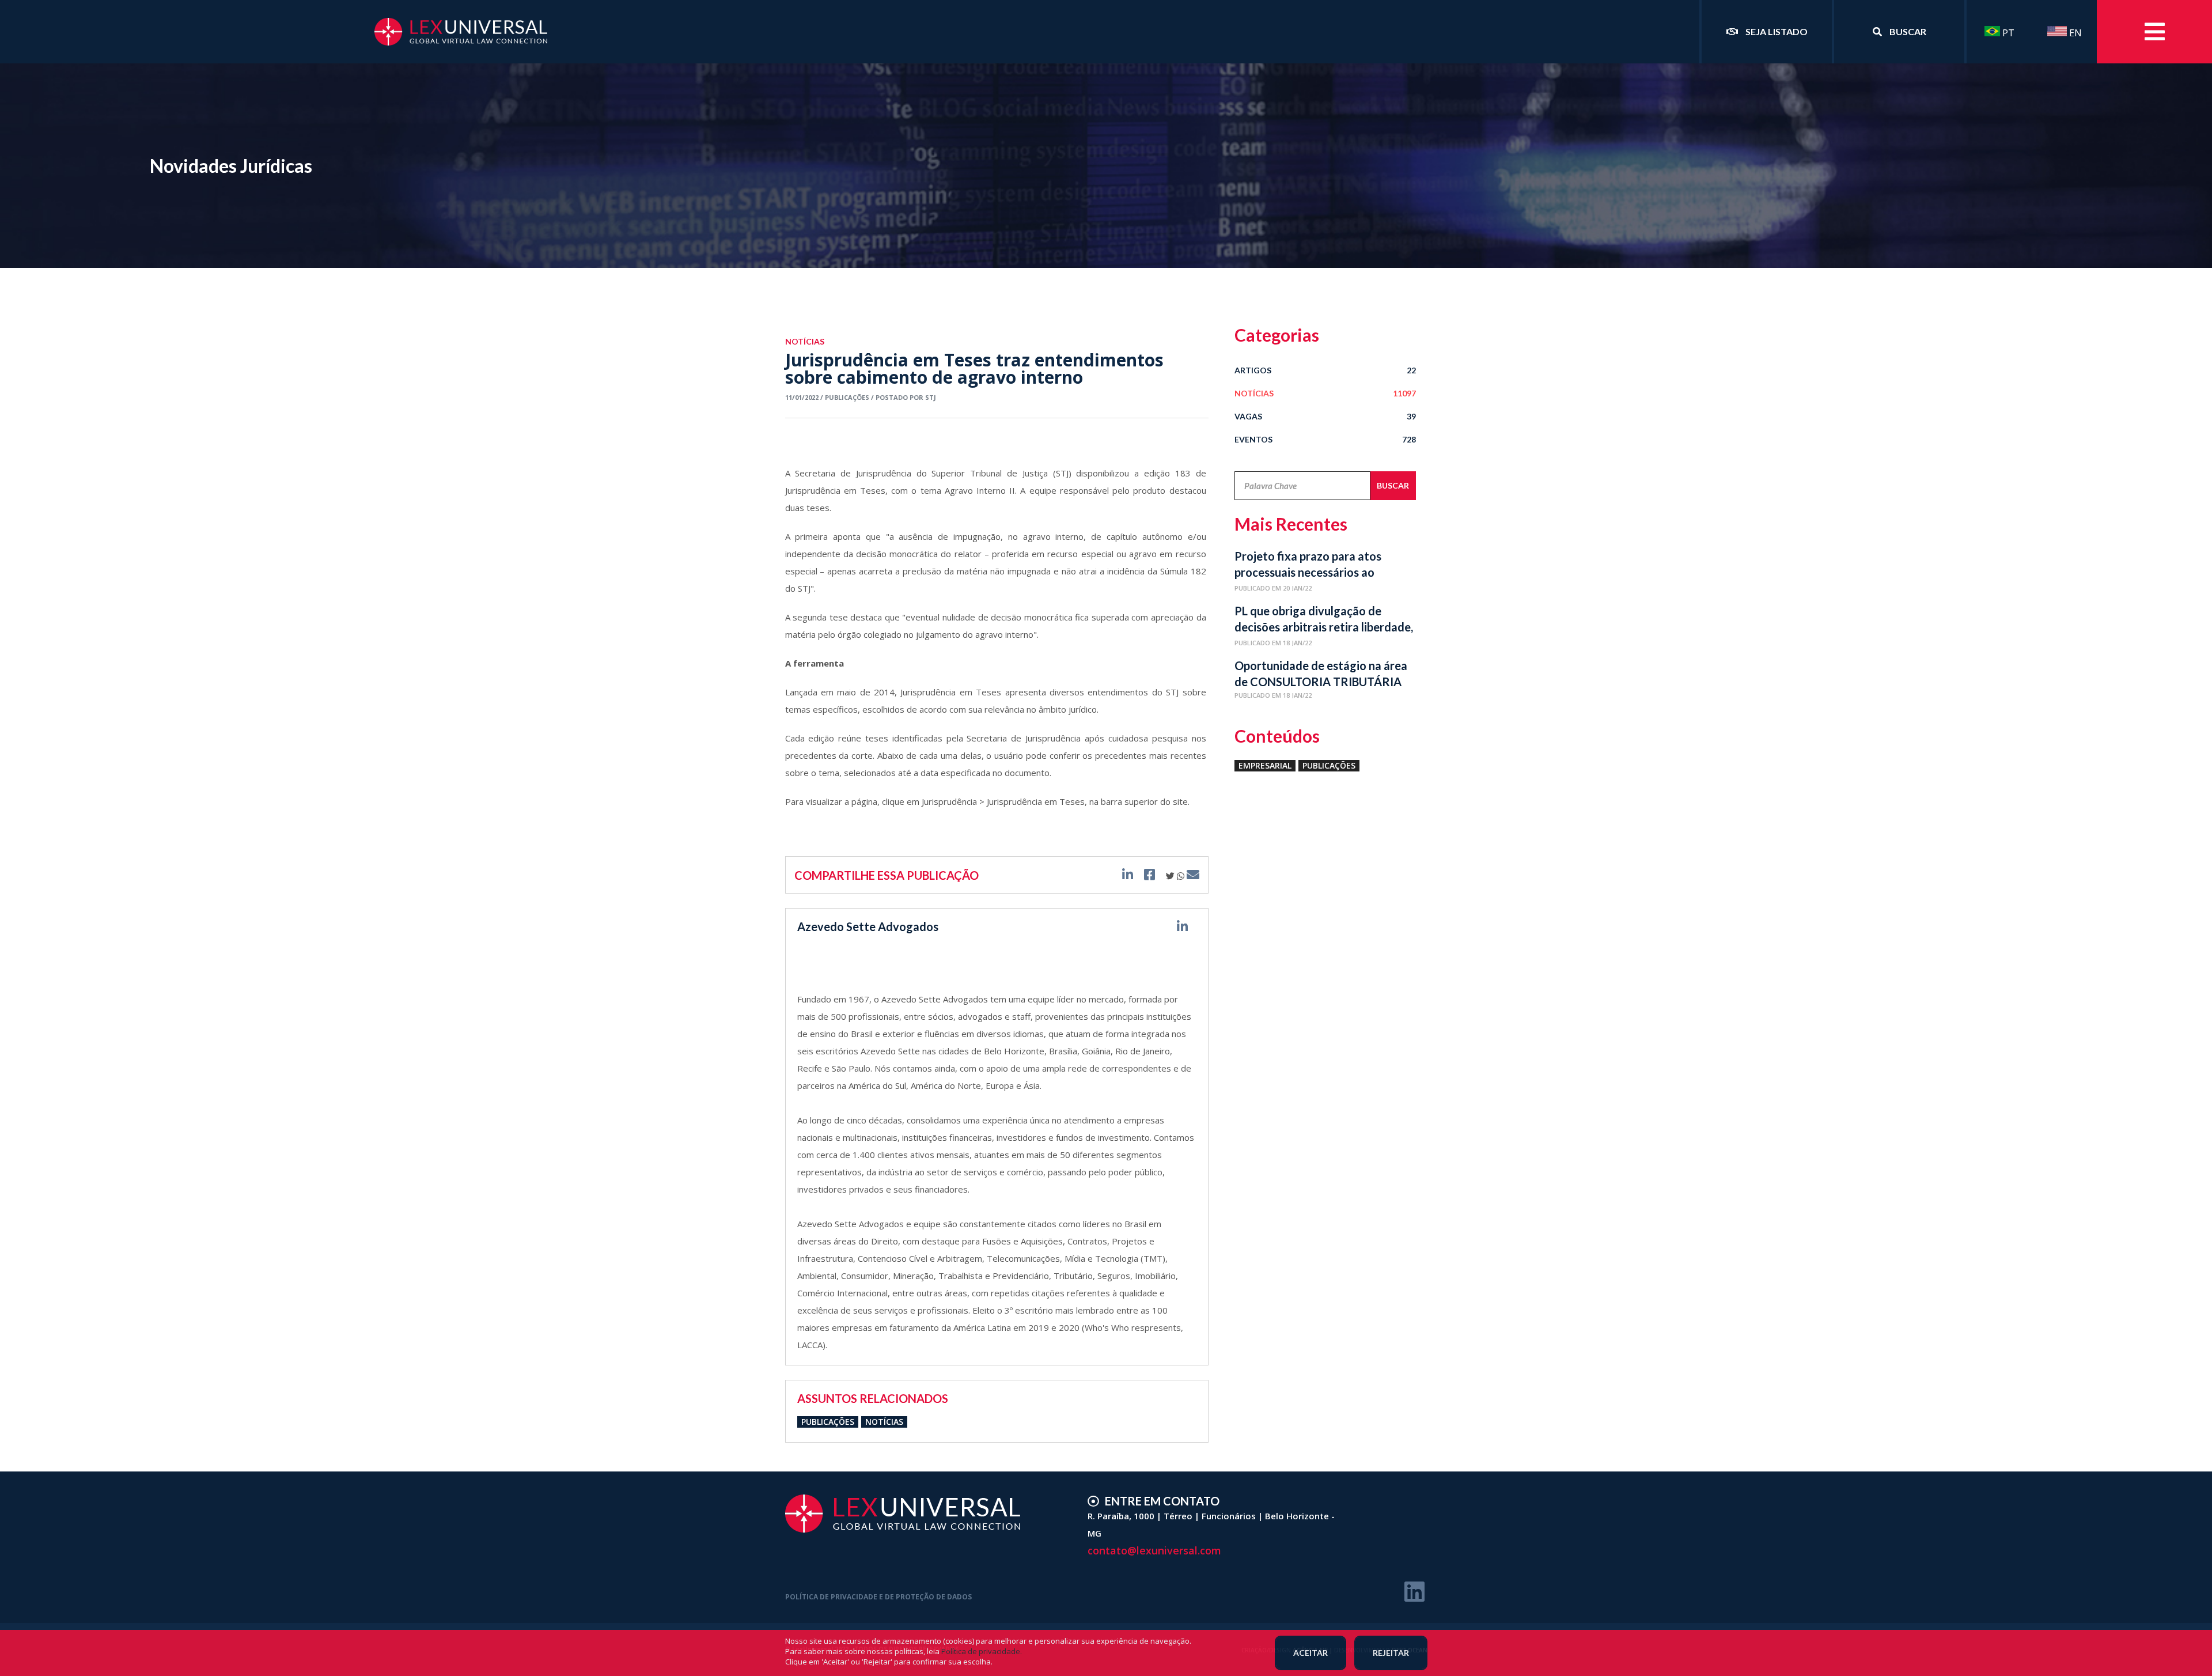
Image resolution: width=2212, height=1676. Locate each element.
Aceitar (1310, 1653)
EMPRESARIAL (1265, 765)
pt (2007, 33)
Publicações (828, 1422)
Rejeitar (1391, 1653)
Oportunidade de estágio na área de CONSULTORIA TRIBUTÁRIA (1321, 674)
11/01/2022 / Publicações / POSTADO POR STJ (861, 397)
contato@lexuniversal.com (1154, 1550)
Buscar (1393, 485)
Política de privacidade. (982, 1651)
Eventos (1325, 439)
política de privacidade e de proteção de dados (878, 1597)
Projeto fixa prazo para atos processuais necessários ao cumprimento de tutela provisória (1322, 566)
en (2074, 33)
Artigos (1325, 370)
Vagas (1325, 416)
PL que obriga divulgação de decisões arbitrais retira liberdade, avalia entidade (1324, 621)
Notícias (884, 1422)
